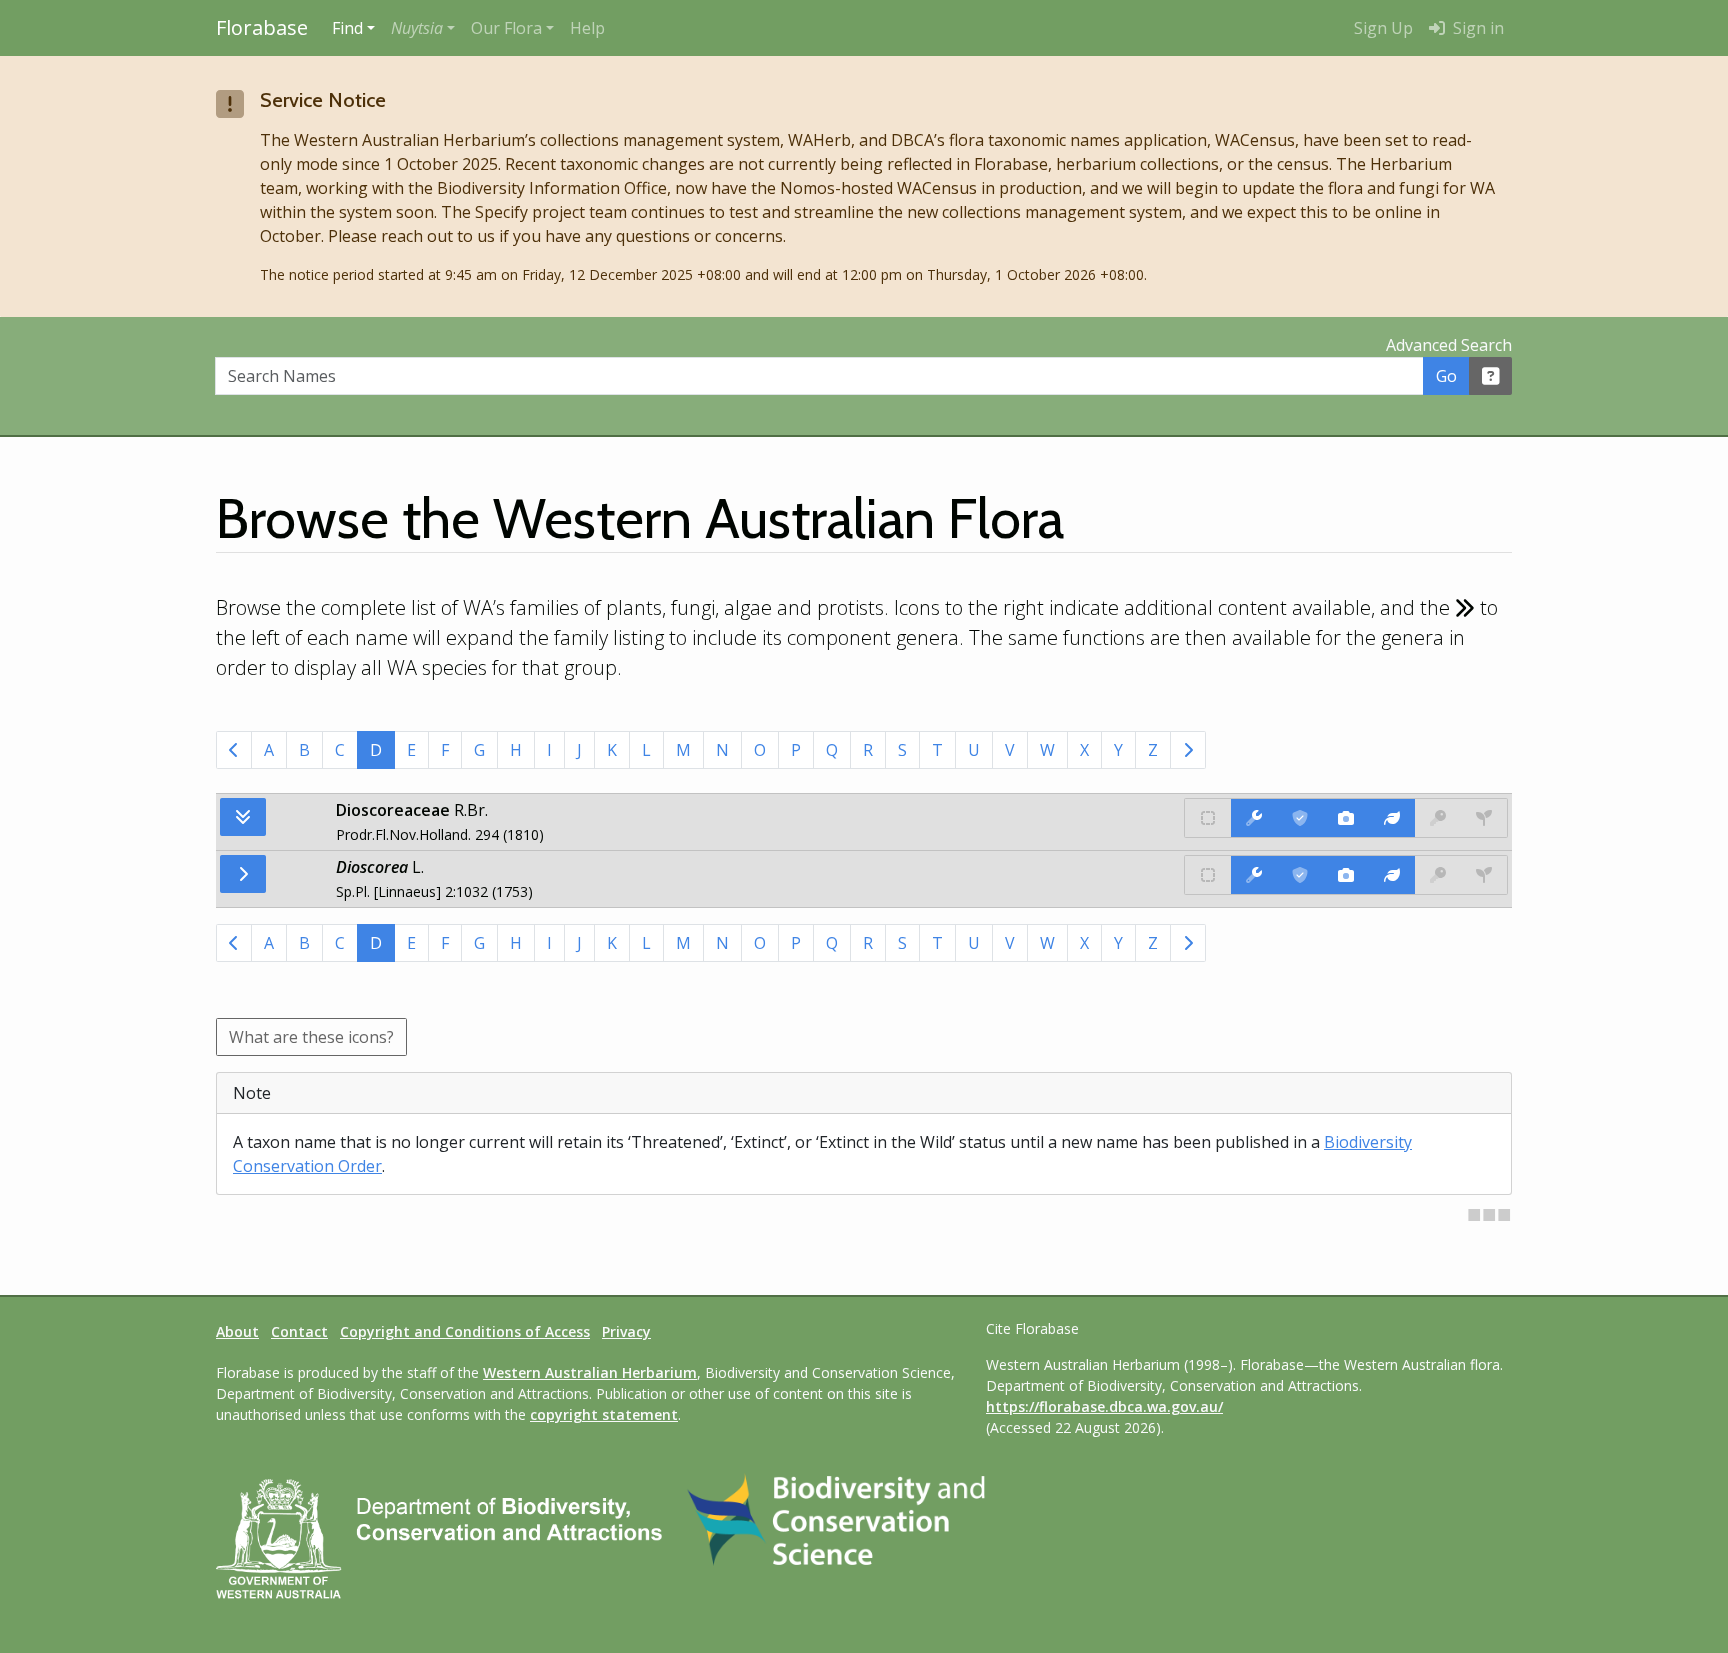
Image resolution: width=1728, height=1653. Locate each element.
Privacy (626, 1331)
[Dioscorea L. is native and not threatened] (1208, 875)
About (237, 1331)
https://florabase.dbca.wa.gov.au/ (1104, 1406)
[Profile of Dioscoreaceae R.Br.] (1392, 818)
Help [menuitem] (587, 28)
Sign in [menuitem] (1476, 28)
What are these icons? (311, 1037)
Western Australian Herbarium (590, 1372)
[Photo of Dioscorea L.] (1346, 875)
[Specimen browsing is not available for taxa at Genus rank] (1484, 875)
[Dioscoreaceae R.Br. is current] (1300, 818)
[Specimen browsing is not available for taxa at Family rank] (1484, 818)
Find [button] (347, 28)
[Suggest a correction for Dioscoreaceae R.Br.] (1254, 818)
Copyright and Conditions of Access (465, 1331)
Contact (299, 1331)
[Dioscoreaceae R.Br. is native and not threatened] (1208, 818)
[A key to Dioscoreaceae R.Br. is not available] (1438, 818)
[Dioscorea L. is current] (1300, 875)
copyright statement (604, 1414)
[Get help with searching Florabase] (1491, 376)
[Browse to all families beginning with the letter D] (243, 817)
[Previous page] (234, 750)
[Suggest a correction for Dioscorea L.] (1254, 875)
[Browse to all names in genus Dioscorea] (243, 874)
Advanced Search (1449, 345)
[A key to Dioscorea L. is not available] (1438, 875)
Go (1446, 376)
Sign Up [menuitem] (1383, 28)
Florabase (262, 27)
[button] (423, 28)
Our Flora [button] (506, 28)
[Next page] (1188, 750)
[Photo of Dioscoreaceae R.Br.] (1346, 818)
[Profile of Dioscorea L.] (1392, 875)
